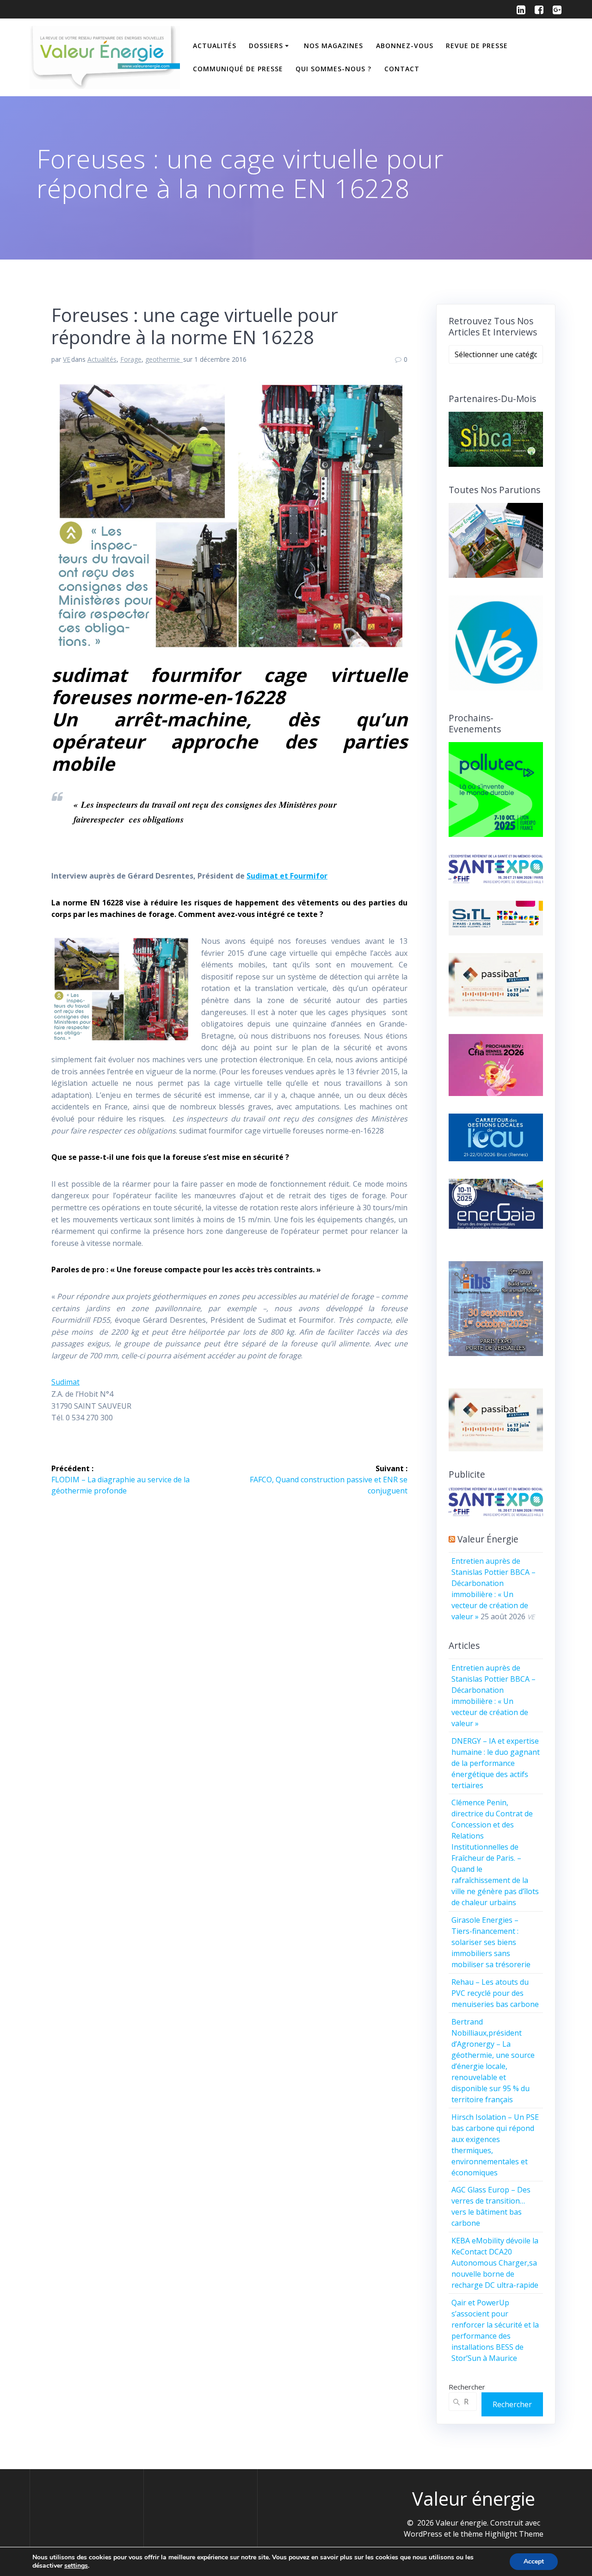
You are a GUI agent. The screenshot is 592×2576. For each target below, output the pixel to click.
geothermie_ (164, 359)
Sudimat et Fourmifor (287, 876)
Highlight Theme (514, 2534)
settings (76, 2566)
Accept (534, 2561)
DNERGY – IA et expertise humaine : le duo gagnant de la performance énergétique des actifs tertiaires (496, 1763)
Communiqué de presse (238, 69)
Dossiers (266, 46)
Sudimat (65, 1382)
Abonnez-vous (405, 46)
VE (67, 359)
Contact (402, 69)
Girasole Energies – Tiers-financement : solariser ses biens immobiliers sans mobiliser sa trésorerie (491, 1942)
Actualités (215, 46)
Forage (131, 359)
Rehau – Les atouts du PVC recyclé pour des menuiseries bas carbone (495, 1993)
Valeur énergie (488, 1539)
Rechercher (467, 2387)
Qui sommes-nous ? (333, 69)
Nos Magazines (333, 46)
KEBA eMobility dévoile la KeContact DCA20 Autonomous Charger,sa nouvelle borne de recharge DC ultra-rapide (495, 2263)
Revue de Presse (477, 46)
